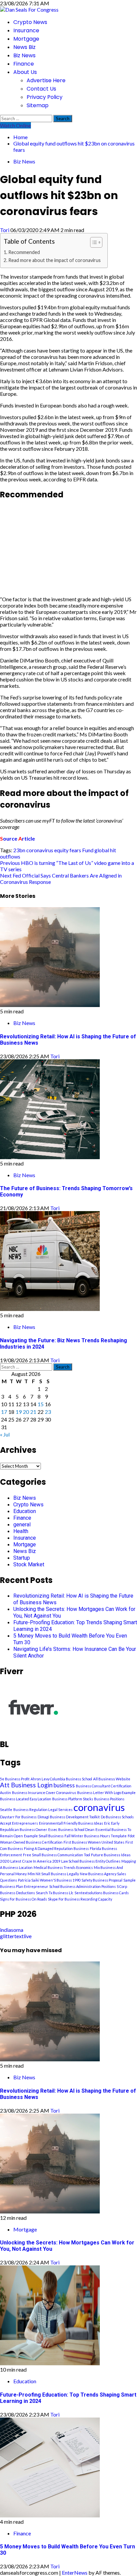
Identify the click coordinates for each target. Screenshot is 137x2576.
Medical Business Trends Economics (63, 1867)
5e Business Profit (15, 1779)
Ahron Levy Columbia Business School (61, 1779)
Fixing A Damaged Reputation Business (56, 1848)
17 (4, 1412)
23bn (19, 850)
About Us (25, 72)
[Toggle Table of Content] (93, 242)
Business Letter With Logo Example (106, 1793)
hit (113, 850)
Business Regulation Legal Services (43, 1809)
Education (25, 1511)
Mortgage (26, 39)
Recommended (24, 252)
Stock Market (29, 1564)
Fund (88, 850)
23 (48, 1412)
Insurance (26, 30)
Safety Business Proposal (102, 1880)
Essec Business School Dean (71, 1829)
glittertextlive (16, 1936)
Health (21, 1531)
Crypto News (30, 22)
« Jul (5, 1434)
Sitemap (38, 105)
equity (61, 850)
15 (41, 1404)
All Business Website (112, 1779)
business (64, 1785)
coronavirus (40, 850)
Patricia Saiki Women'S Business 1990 (49, 1880)
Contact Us (41, 89)
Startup (22, 1558)
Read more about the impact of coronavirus (55, 260)
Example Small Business (44, 1836)
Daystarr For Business (18, 1817)
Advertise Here (46, 80)
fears (75, 850)
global (102, 850)
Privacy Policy (45, 97)
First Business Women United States (94, 1842)
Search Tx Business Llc (55, 1893)
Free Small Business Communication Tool (57, 1855)
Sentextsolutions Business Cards (102, 1893)
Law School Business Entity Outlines (91, 1861)
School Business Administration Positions (82, 1886)
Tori (5, 230)
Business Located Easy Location (26, 1799)
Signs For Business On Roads (23, 1899)
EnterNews (75, 2573)
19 (19, 1412)
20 (26, 1412)
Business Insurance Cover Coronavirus (44, 1793)
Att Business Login (26, 1785)
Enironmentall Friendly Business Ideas (71, 1823)
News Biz (24, 47)
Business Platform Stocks (73, 1799)
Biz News (24, 55)
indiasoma (12, 1930)
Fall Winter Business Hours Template (96, 1836)
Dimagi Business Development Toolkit (69, 1817)
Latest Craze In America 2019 (35, 1861)
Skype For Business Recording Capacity (80, 1899)
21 (33, 1412)
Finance (24, 64)
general (22, 1525)
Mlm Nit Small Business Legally (53, 1874)
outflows (10, 856)
